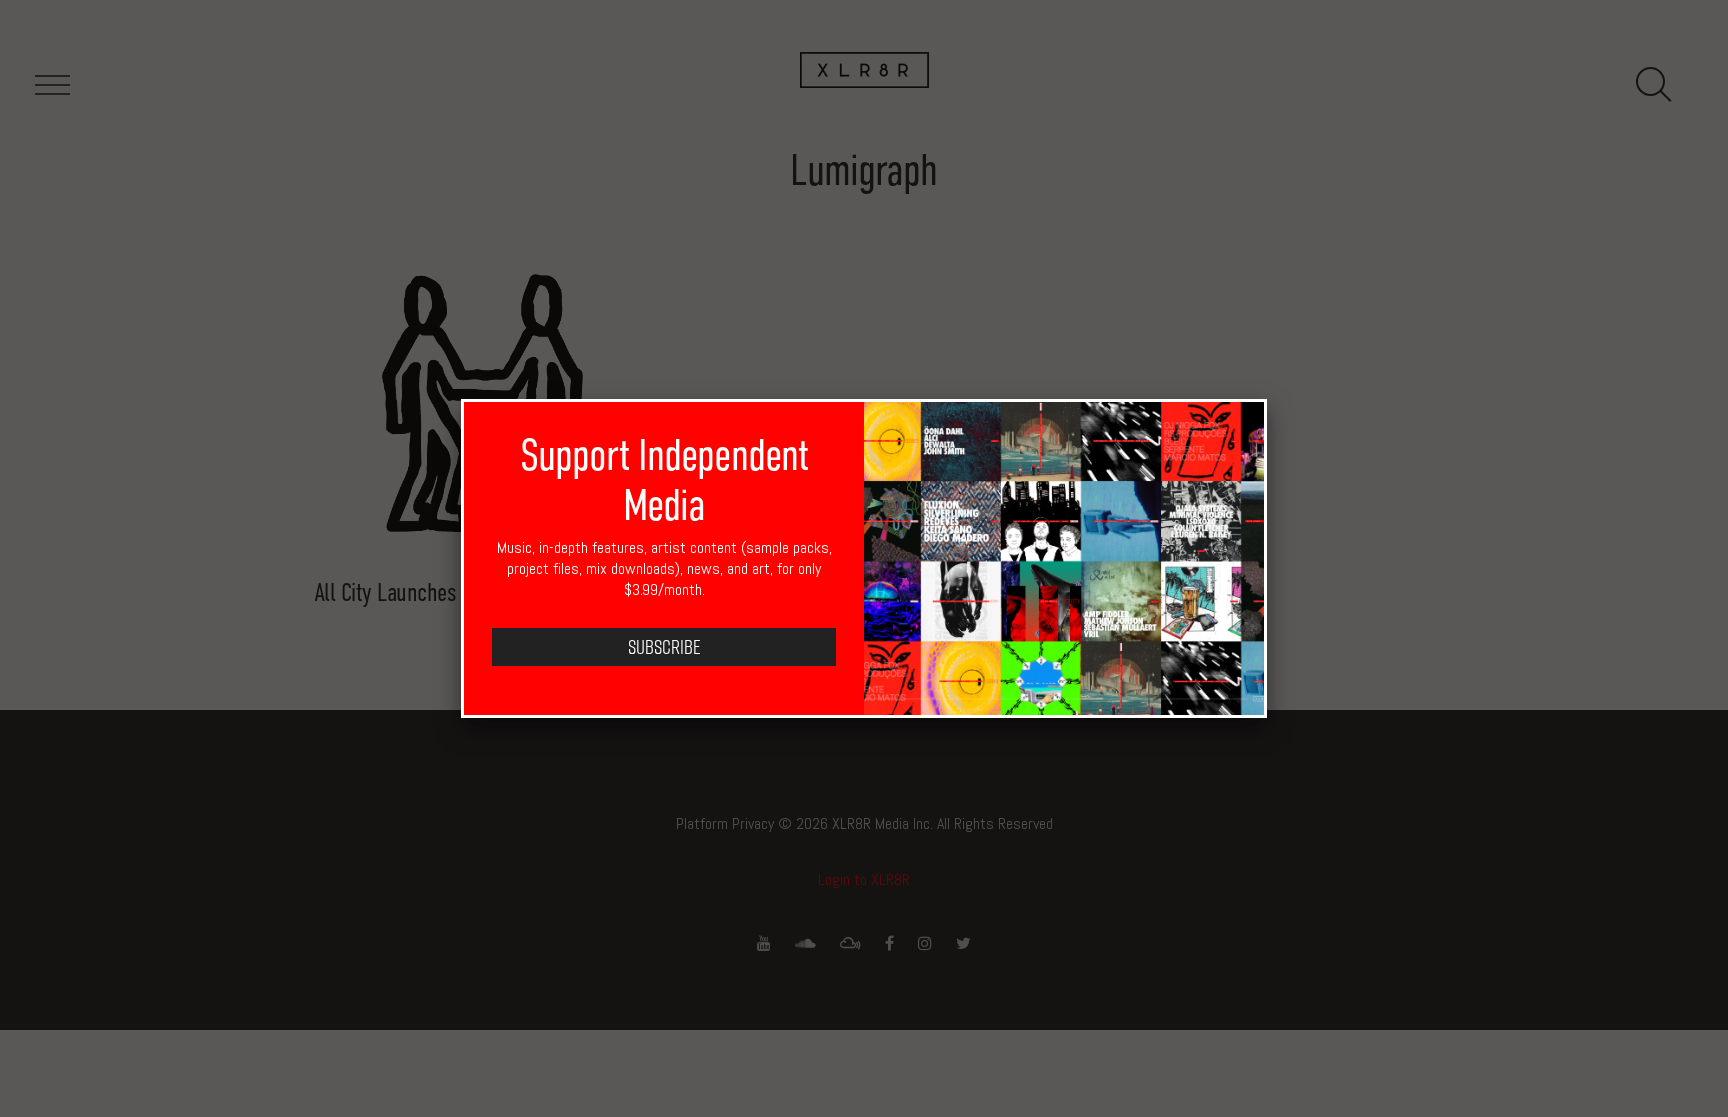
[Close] (1267, 399)
